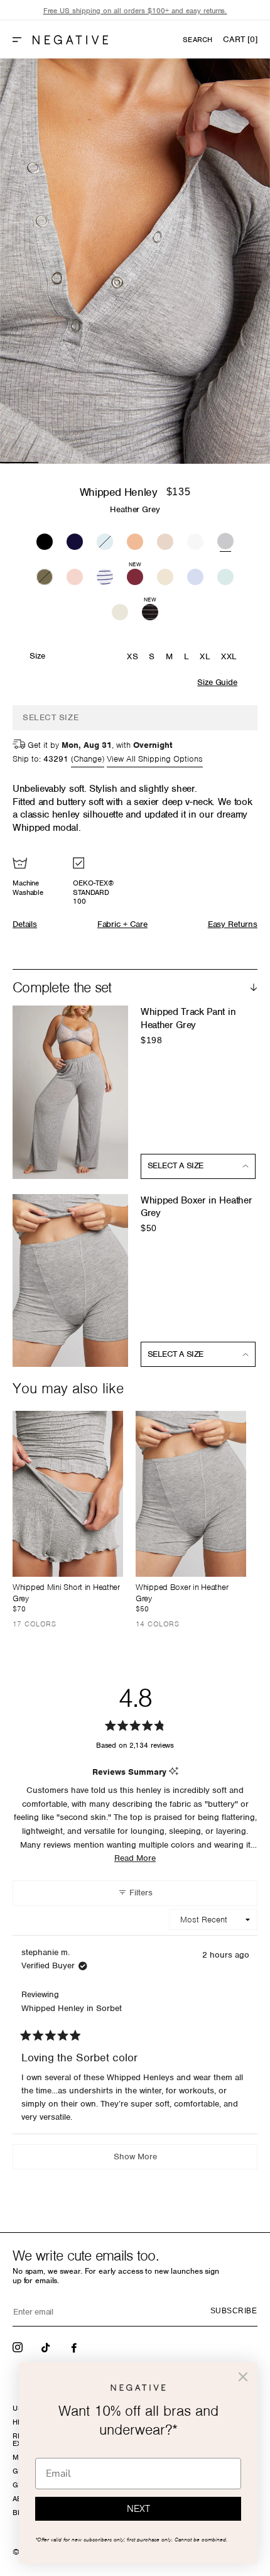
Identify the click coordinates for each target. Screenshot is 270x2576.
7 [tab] (251, 463)
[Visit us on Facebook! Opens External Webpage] (75, 2347)
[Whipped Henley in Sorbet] (135, 540)
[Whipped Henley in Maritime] (105, 575)
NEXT (138, 2509)
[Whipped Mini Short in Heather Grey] (68, 1494)
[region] (135, 11)
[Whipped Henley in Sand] (165, 540)
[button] (22, 40)
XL (205, 656)
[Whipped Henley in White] (195, 540)
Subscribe (234, 2311)
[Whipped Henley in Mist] (225, 575)
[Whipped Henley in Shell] (75, 575)
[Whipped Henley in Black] (45, 540)
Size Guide (217, 682)
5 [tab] (174, 463)
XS (132, 656)
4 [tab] (135, 463)
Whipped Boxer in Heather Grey (196, 1207)
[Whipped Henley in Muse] (195, 575)
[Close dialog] (243, 2377)
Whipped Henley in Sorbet (72, 2008)
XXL (229, 656)
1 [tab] (19, 463)
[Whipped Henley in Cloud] (120, 610)
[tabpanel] (135, 261)
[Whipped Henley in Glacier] (105, 540)
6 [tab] (212, 463)
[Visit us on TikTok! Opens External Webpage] (47, 2347)
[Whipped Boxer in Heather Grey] (191, 1494)
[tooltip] (174, 1772)
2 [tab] (57, 463)
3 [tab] (96, 463)
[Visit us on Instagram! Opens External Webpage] (19, 2347)
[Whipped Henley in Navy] (75, 540)
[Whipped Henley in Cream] (165, 575)
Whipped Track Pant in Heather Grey (188, 1018)
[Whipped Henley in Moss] (45, 575)
